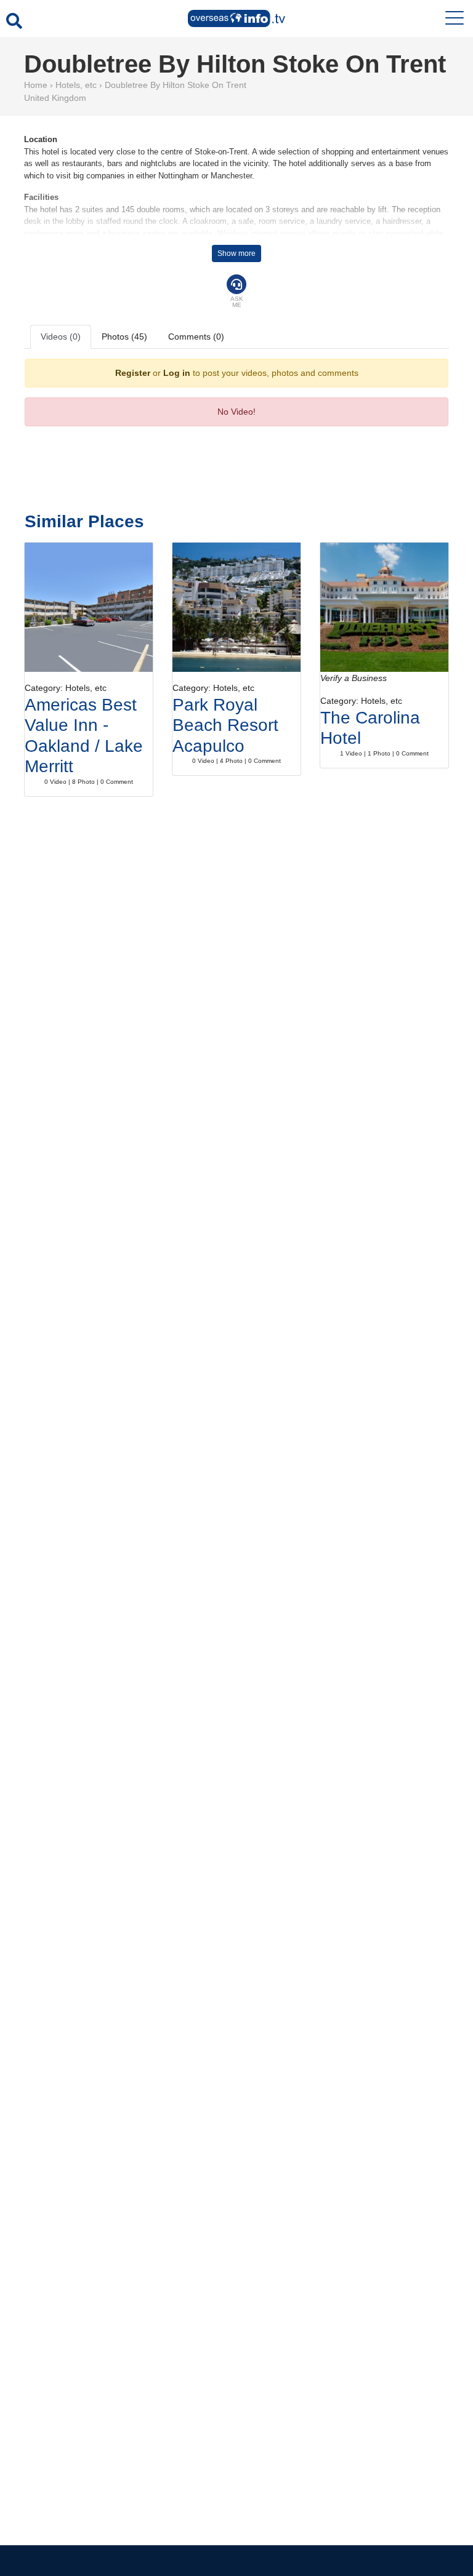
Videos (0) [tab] (61, 337)
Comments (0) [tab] (196, 337)
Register (133, 373)
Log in (177, 373)
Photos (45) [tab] (124, 337)
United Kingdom (55, 98)
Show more (236, 253)
